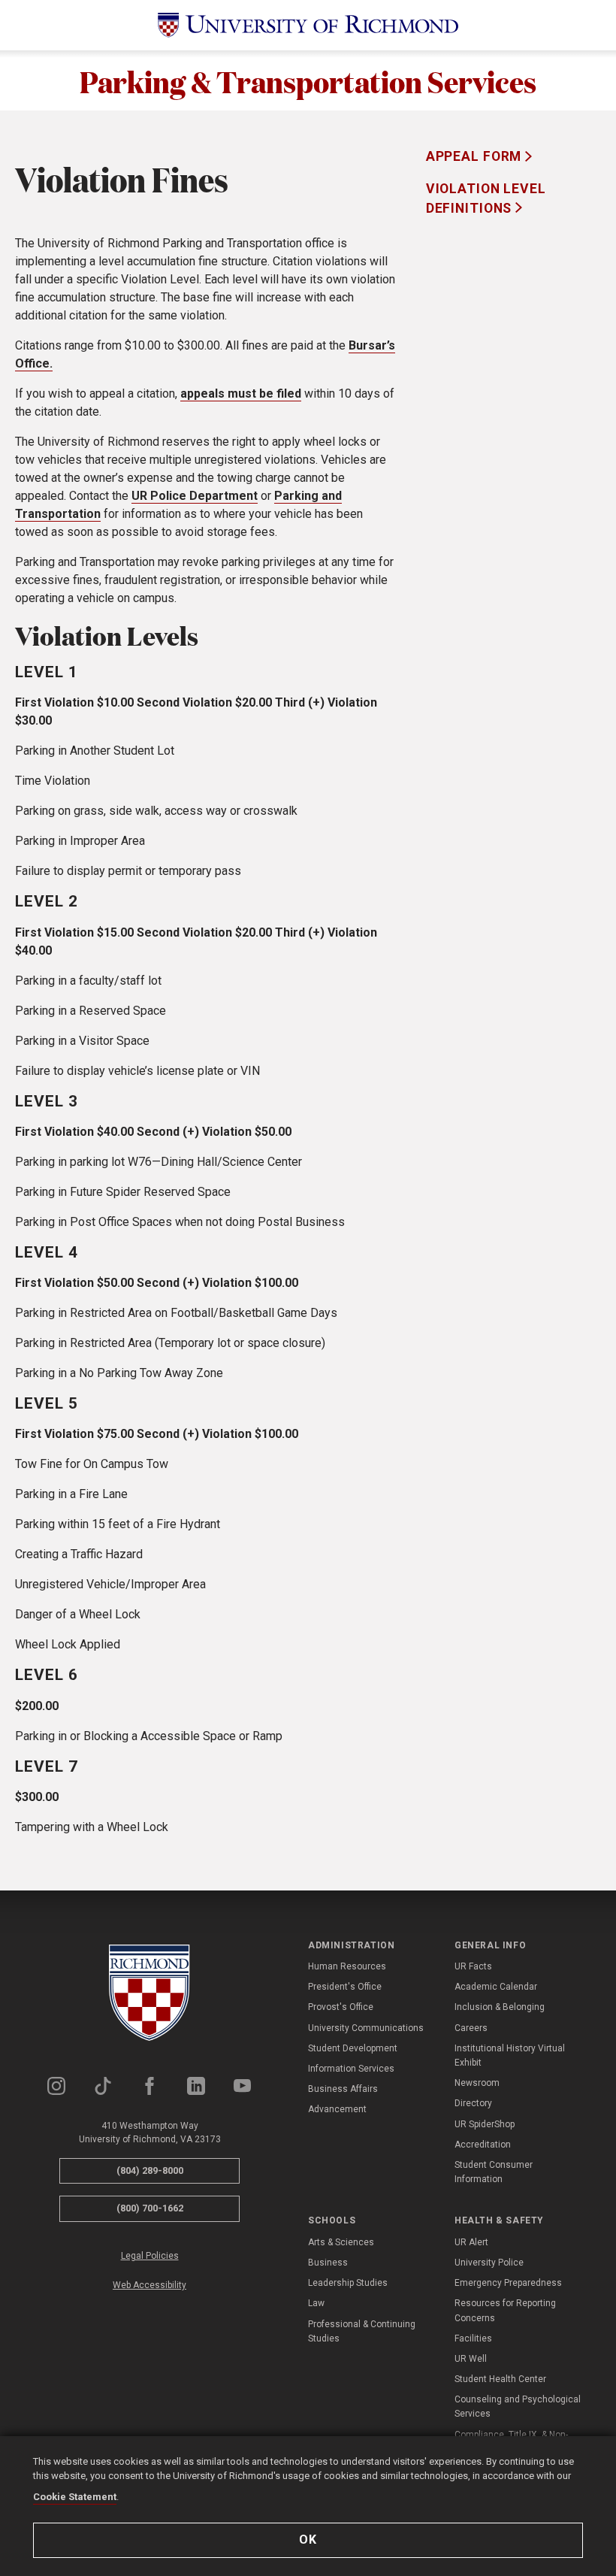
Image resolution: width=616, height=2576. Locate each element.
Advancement (337, 2109)
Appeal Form (476, 156)
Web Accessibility (149, 2285)
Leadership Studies (348, 2283)
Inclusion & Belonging (500, 2007)
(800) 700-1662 (150, 2208)
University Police (489, 2263)
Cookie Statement (75, 2497)
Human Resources (347, 1966)
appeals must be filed (241, 394)
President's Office (345, 1987)
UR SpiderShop (485, 2124)
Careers (471, 2028)
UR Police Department (195, 496)
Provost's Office (341, 2007)
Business (328, 2263)
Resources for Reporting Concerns (505, 2310)
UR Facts (473, 1966)
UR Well (471, 2359)
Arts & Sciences (341, 2242)
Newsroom (477, 2083)
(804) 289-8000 (150, 2170)
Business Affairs (343, 2089)
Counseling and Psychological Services (518, 2406)
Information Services (351, 2069)
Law (316, 2303)
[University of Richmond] (308, 25)
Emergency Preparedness (508, 2283)
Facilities (473, 2338)
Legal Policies (150, 2256)
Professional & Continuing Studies (362, 2331)
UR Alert (471, 2242)
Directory (473, 2103)
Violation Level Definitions (486, 198)
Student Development (353, 2048)
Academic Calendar (496, 1987)
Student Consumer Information (494, 2172)
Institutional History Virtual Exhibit (510, 2055)
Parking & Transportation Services (308, 80)
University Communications (366, 2028)
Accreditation (483, 2145)
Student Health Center (500, 2379)
